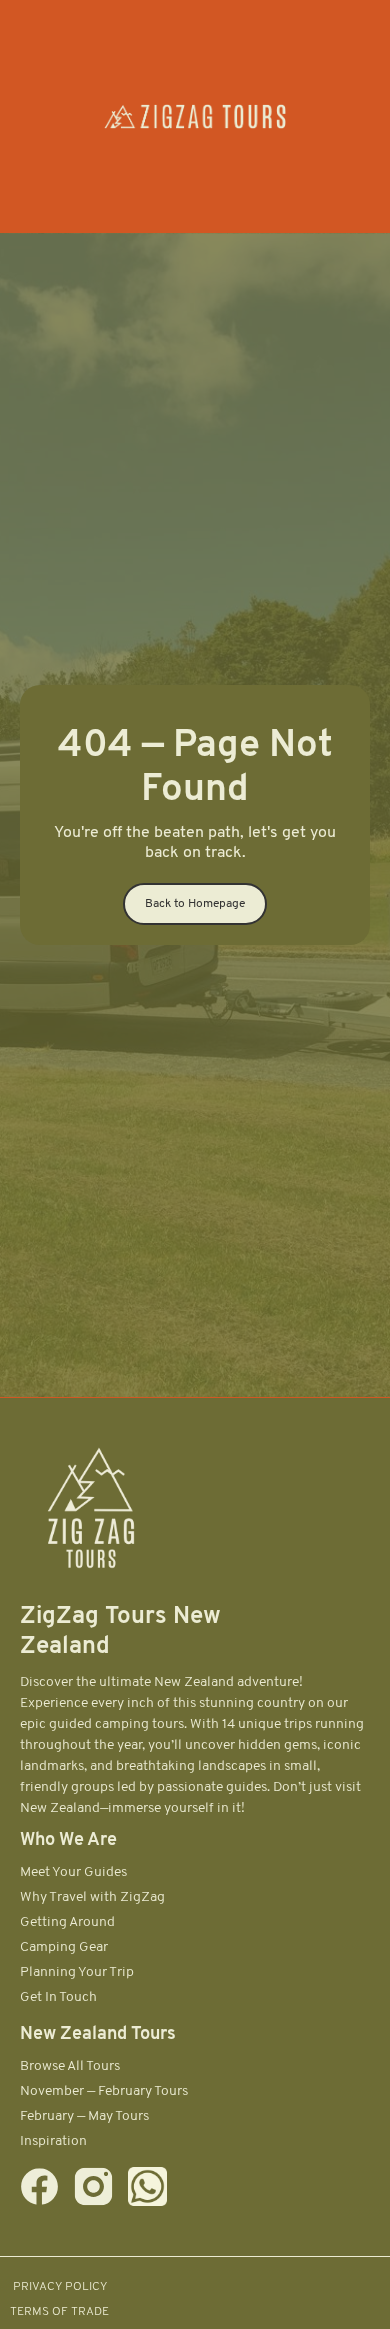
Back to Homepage (195, 904)
